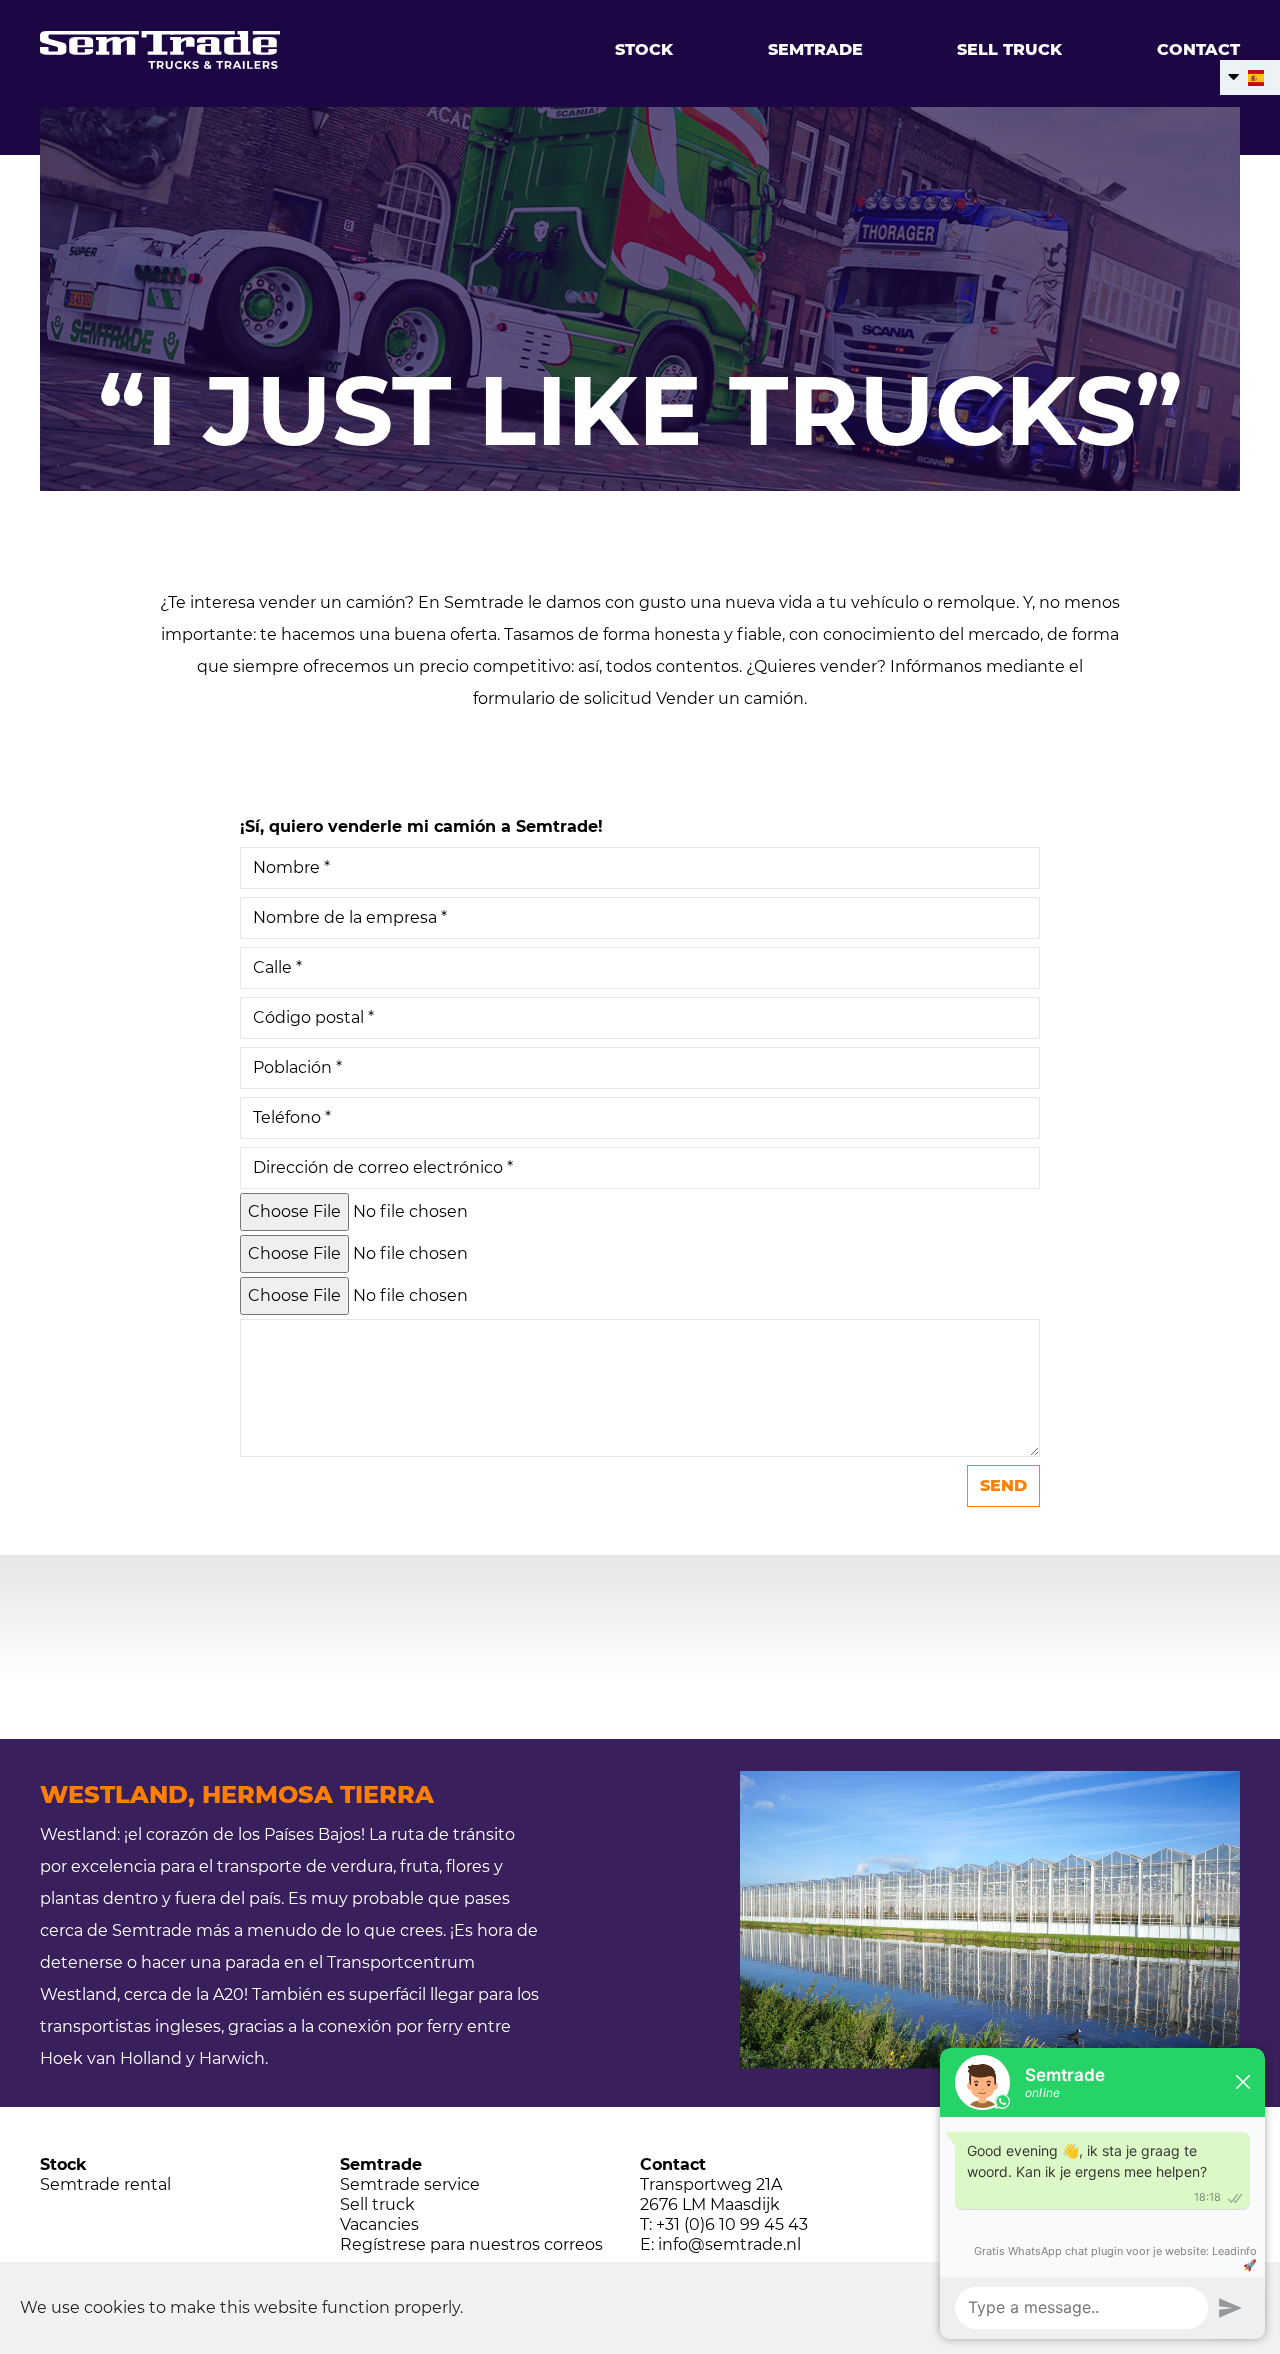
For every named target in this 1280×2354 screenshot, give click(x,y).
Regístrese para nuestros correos (471, 2244)
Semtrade (815, 49)
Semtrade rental (105, 2184)
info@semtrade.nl (729, 2244)
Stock (644, 49)
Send (1003, 1485)
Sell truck (1009, 49)
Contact (1198, 49)
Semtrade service (410, 2184)
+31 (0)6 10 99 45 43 (732, 2224)
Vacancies (379, 2224)
